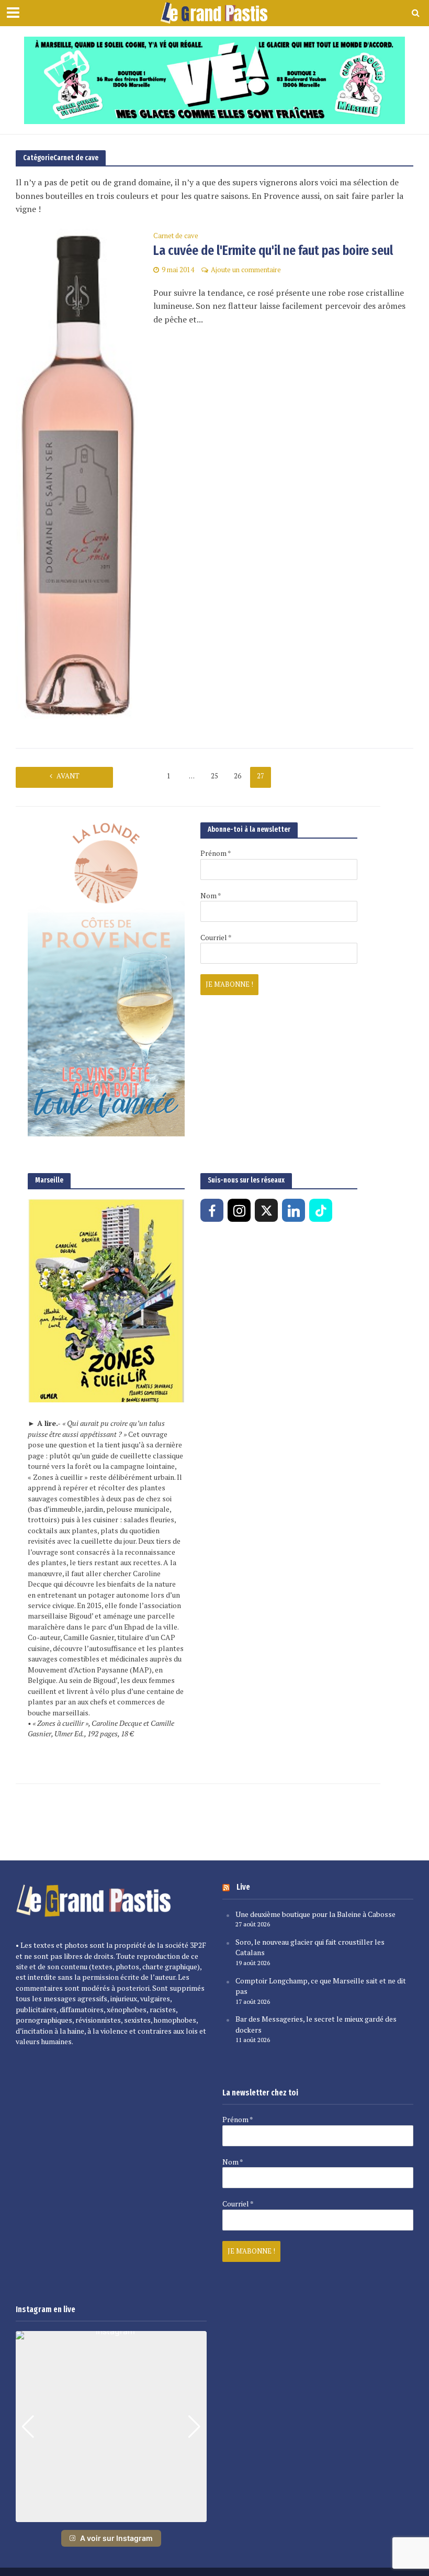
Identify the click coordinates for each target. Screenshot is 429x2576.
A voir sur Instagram (116, 2538)
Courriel (216, 938)
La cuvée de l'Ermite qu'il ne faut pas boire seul (273, 250)
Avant (68, 776)
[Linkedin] (293, 1210)
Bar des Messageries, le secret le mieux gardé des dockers (316, 2024)
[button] (111, 2515)
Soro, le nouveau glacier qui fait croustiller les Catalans (310, 1947)
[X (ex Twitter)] (266, 1210)
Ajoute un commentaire (246, 270)
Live (243, 1887)
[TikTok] (321, 1210)
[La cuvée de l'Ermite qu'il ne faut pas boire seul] (77, 473)
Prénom (216, 853)
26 (238, 776)
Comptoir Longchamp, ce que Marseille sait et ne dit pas (321, 1986)
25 (214, 776)
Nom (211, 896)
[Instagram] (239, 1210)
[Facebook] (212, 1210)
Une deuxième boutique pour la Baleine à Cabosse (315, 1914)
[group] (111, 2427)
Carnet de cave (176, 236)
